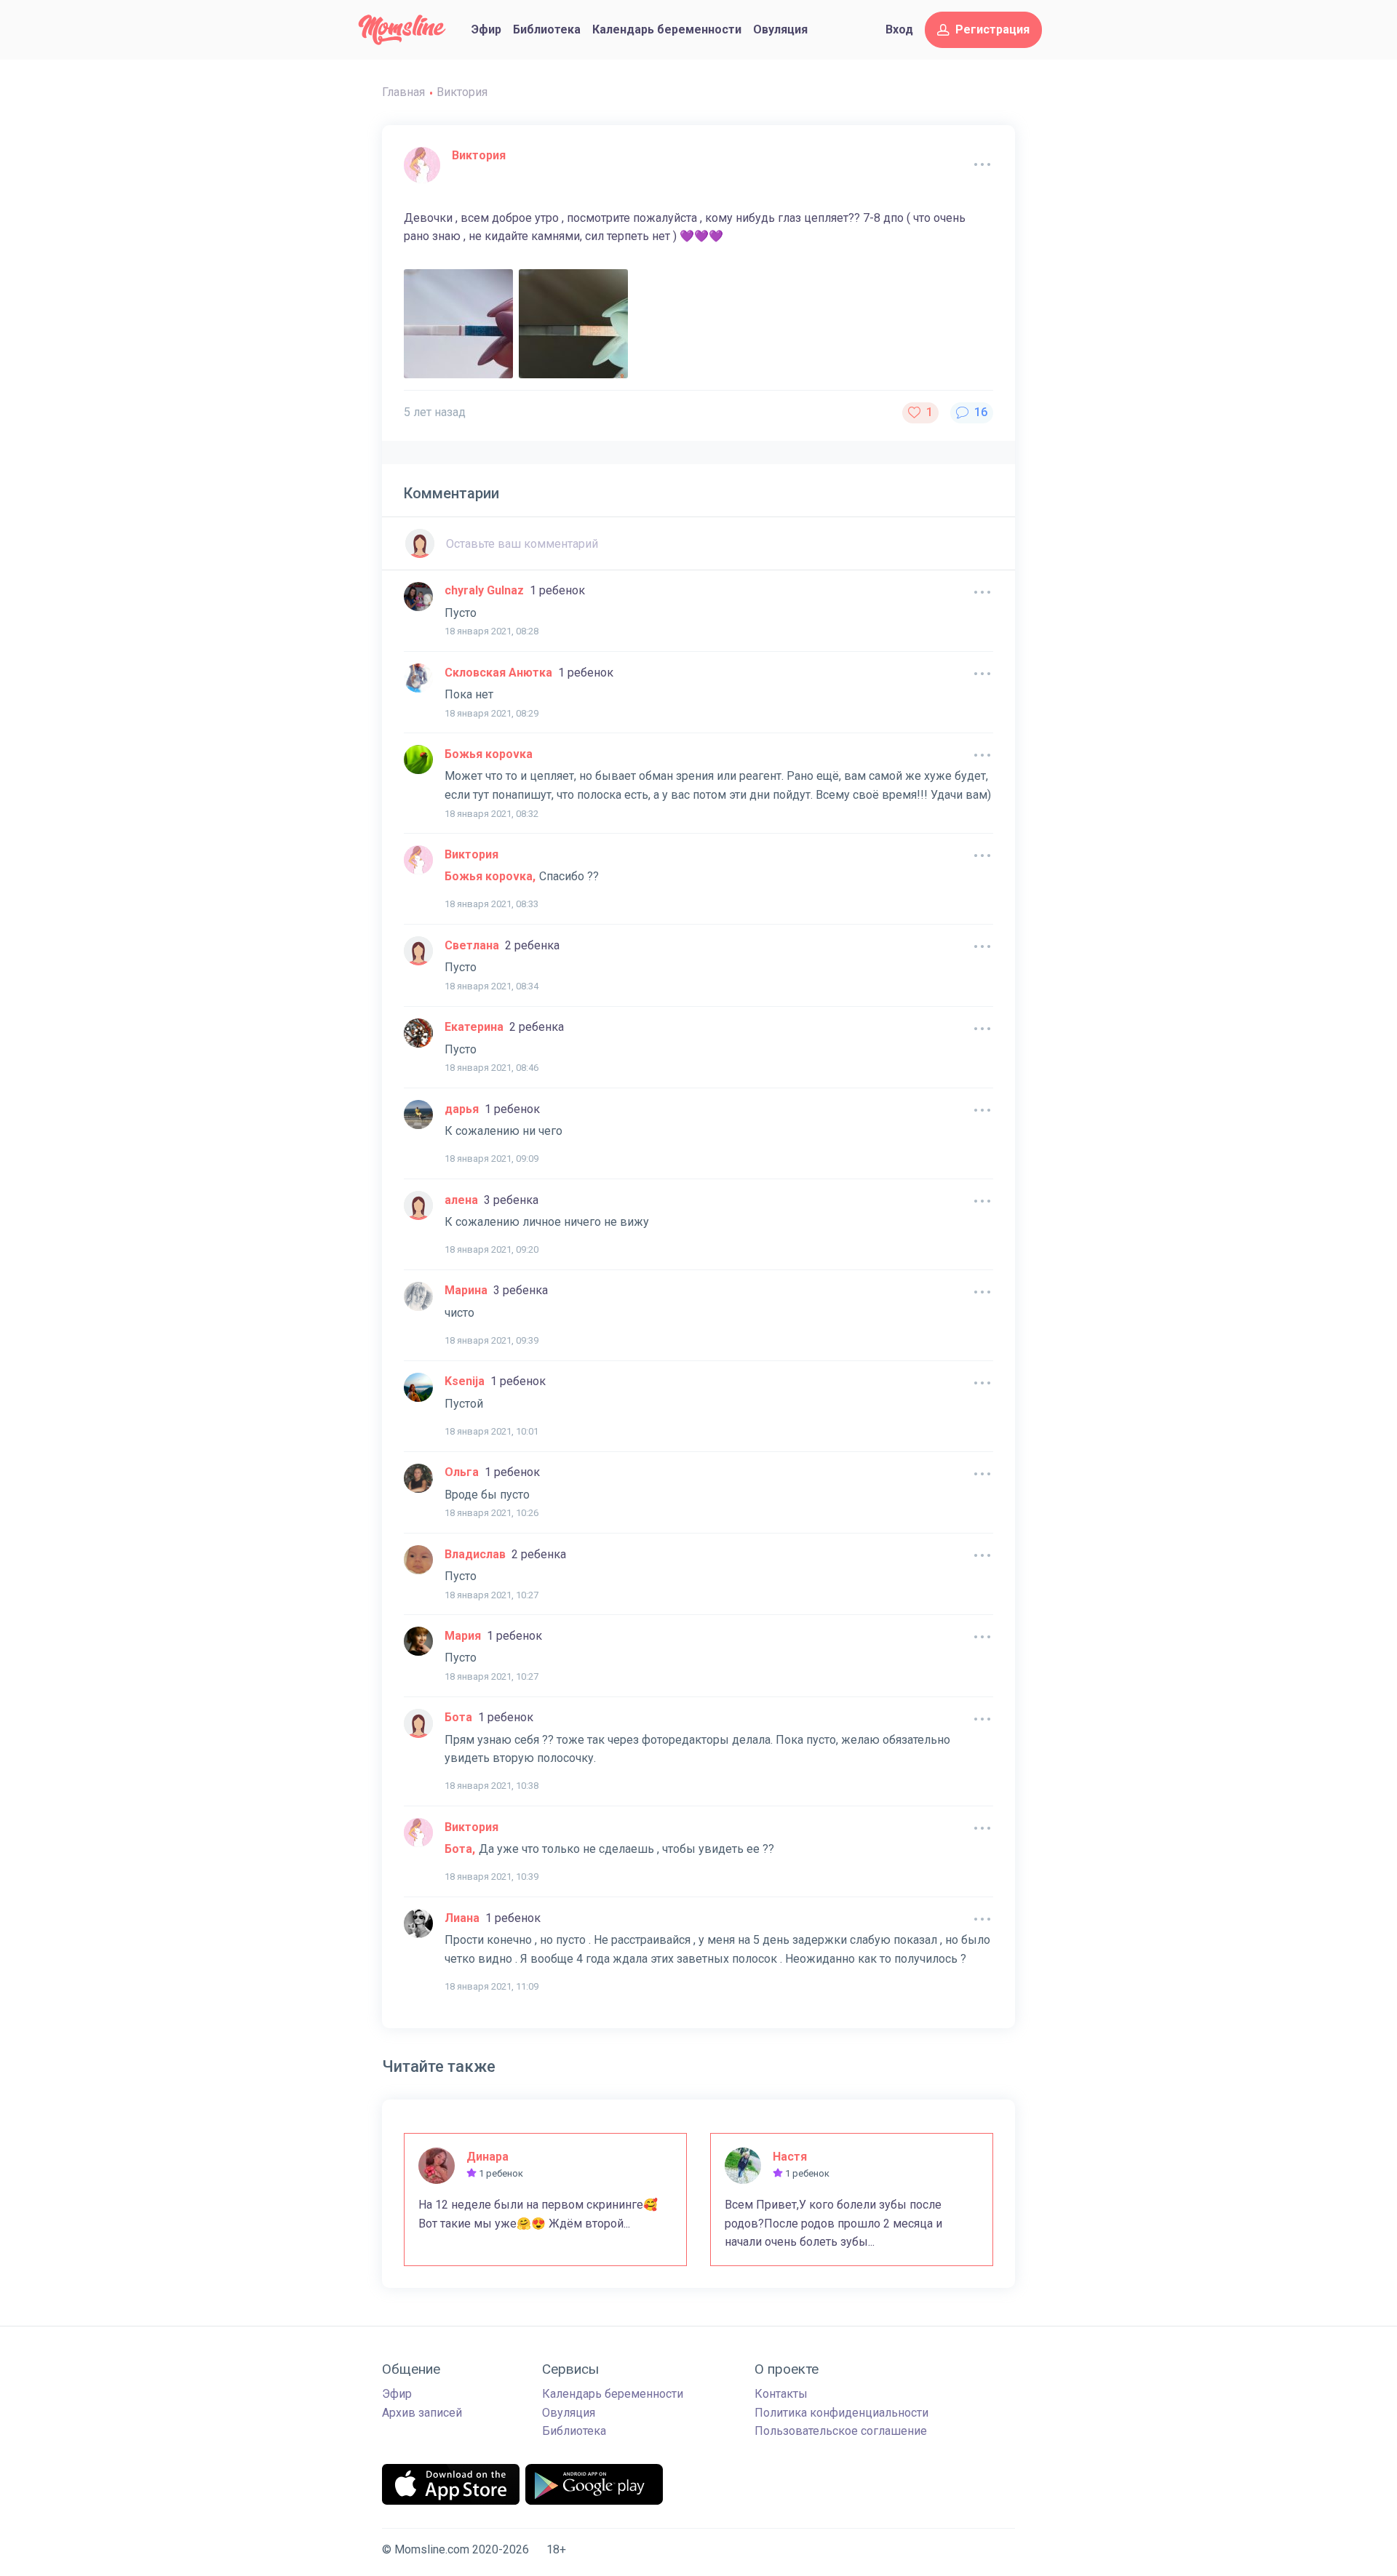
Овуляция (780, 29)
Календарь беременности (667, 29)
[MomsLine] (402, 30)
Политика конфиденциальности (841, 2413)
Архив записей (422, 2413)
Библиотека (547, 29)
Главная (403, 92)
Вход (899, 29)
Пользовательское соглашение (841, 2431)
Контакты (781, 2394)
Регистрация (992, 29)
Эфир (486, 29)
